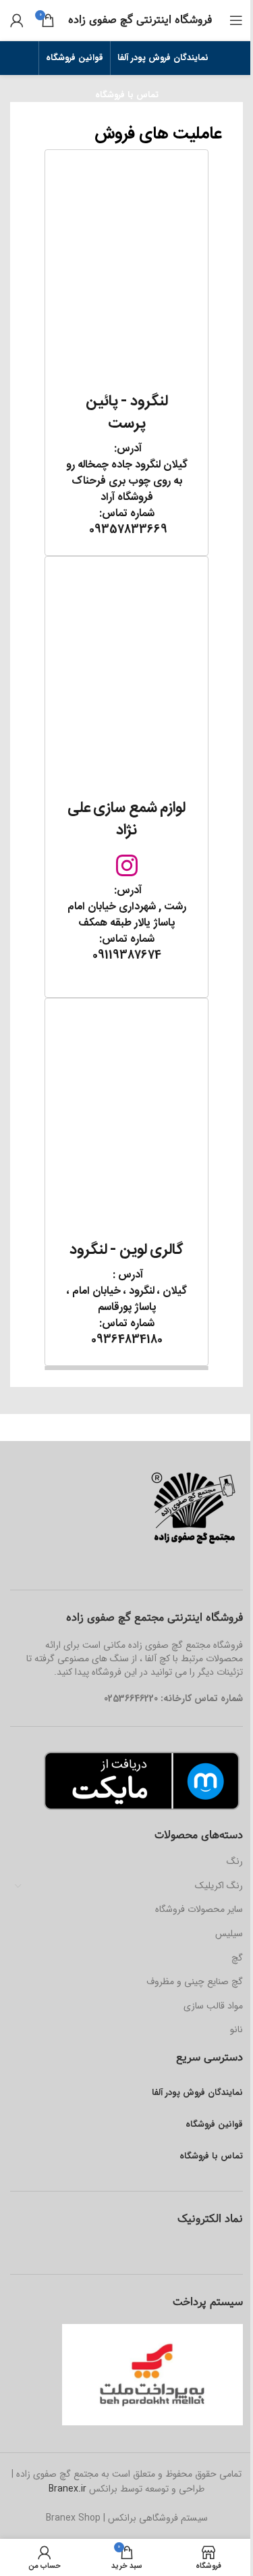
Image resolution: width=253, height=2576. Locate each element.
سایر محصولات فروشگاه (199, 1909)
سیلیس (229, 1934)
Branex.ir (67, 2489)
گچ (237, 1958)
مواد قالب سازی (213, 2006)
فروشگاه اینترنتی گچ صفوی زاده (140, 20)
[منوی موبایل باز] (236, 20)
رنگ (235, 1861)
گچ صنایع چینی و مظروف (195, 1981)
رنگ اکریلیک (219, 1886)
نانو (236, 2029)
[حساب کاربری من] (17, 20)
